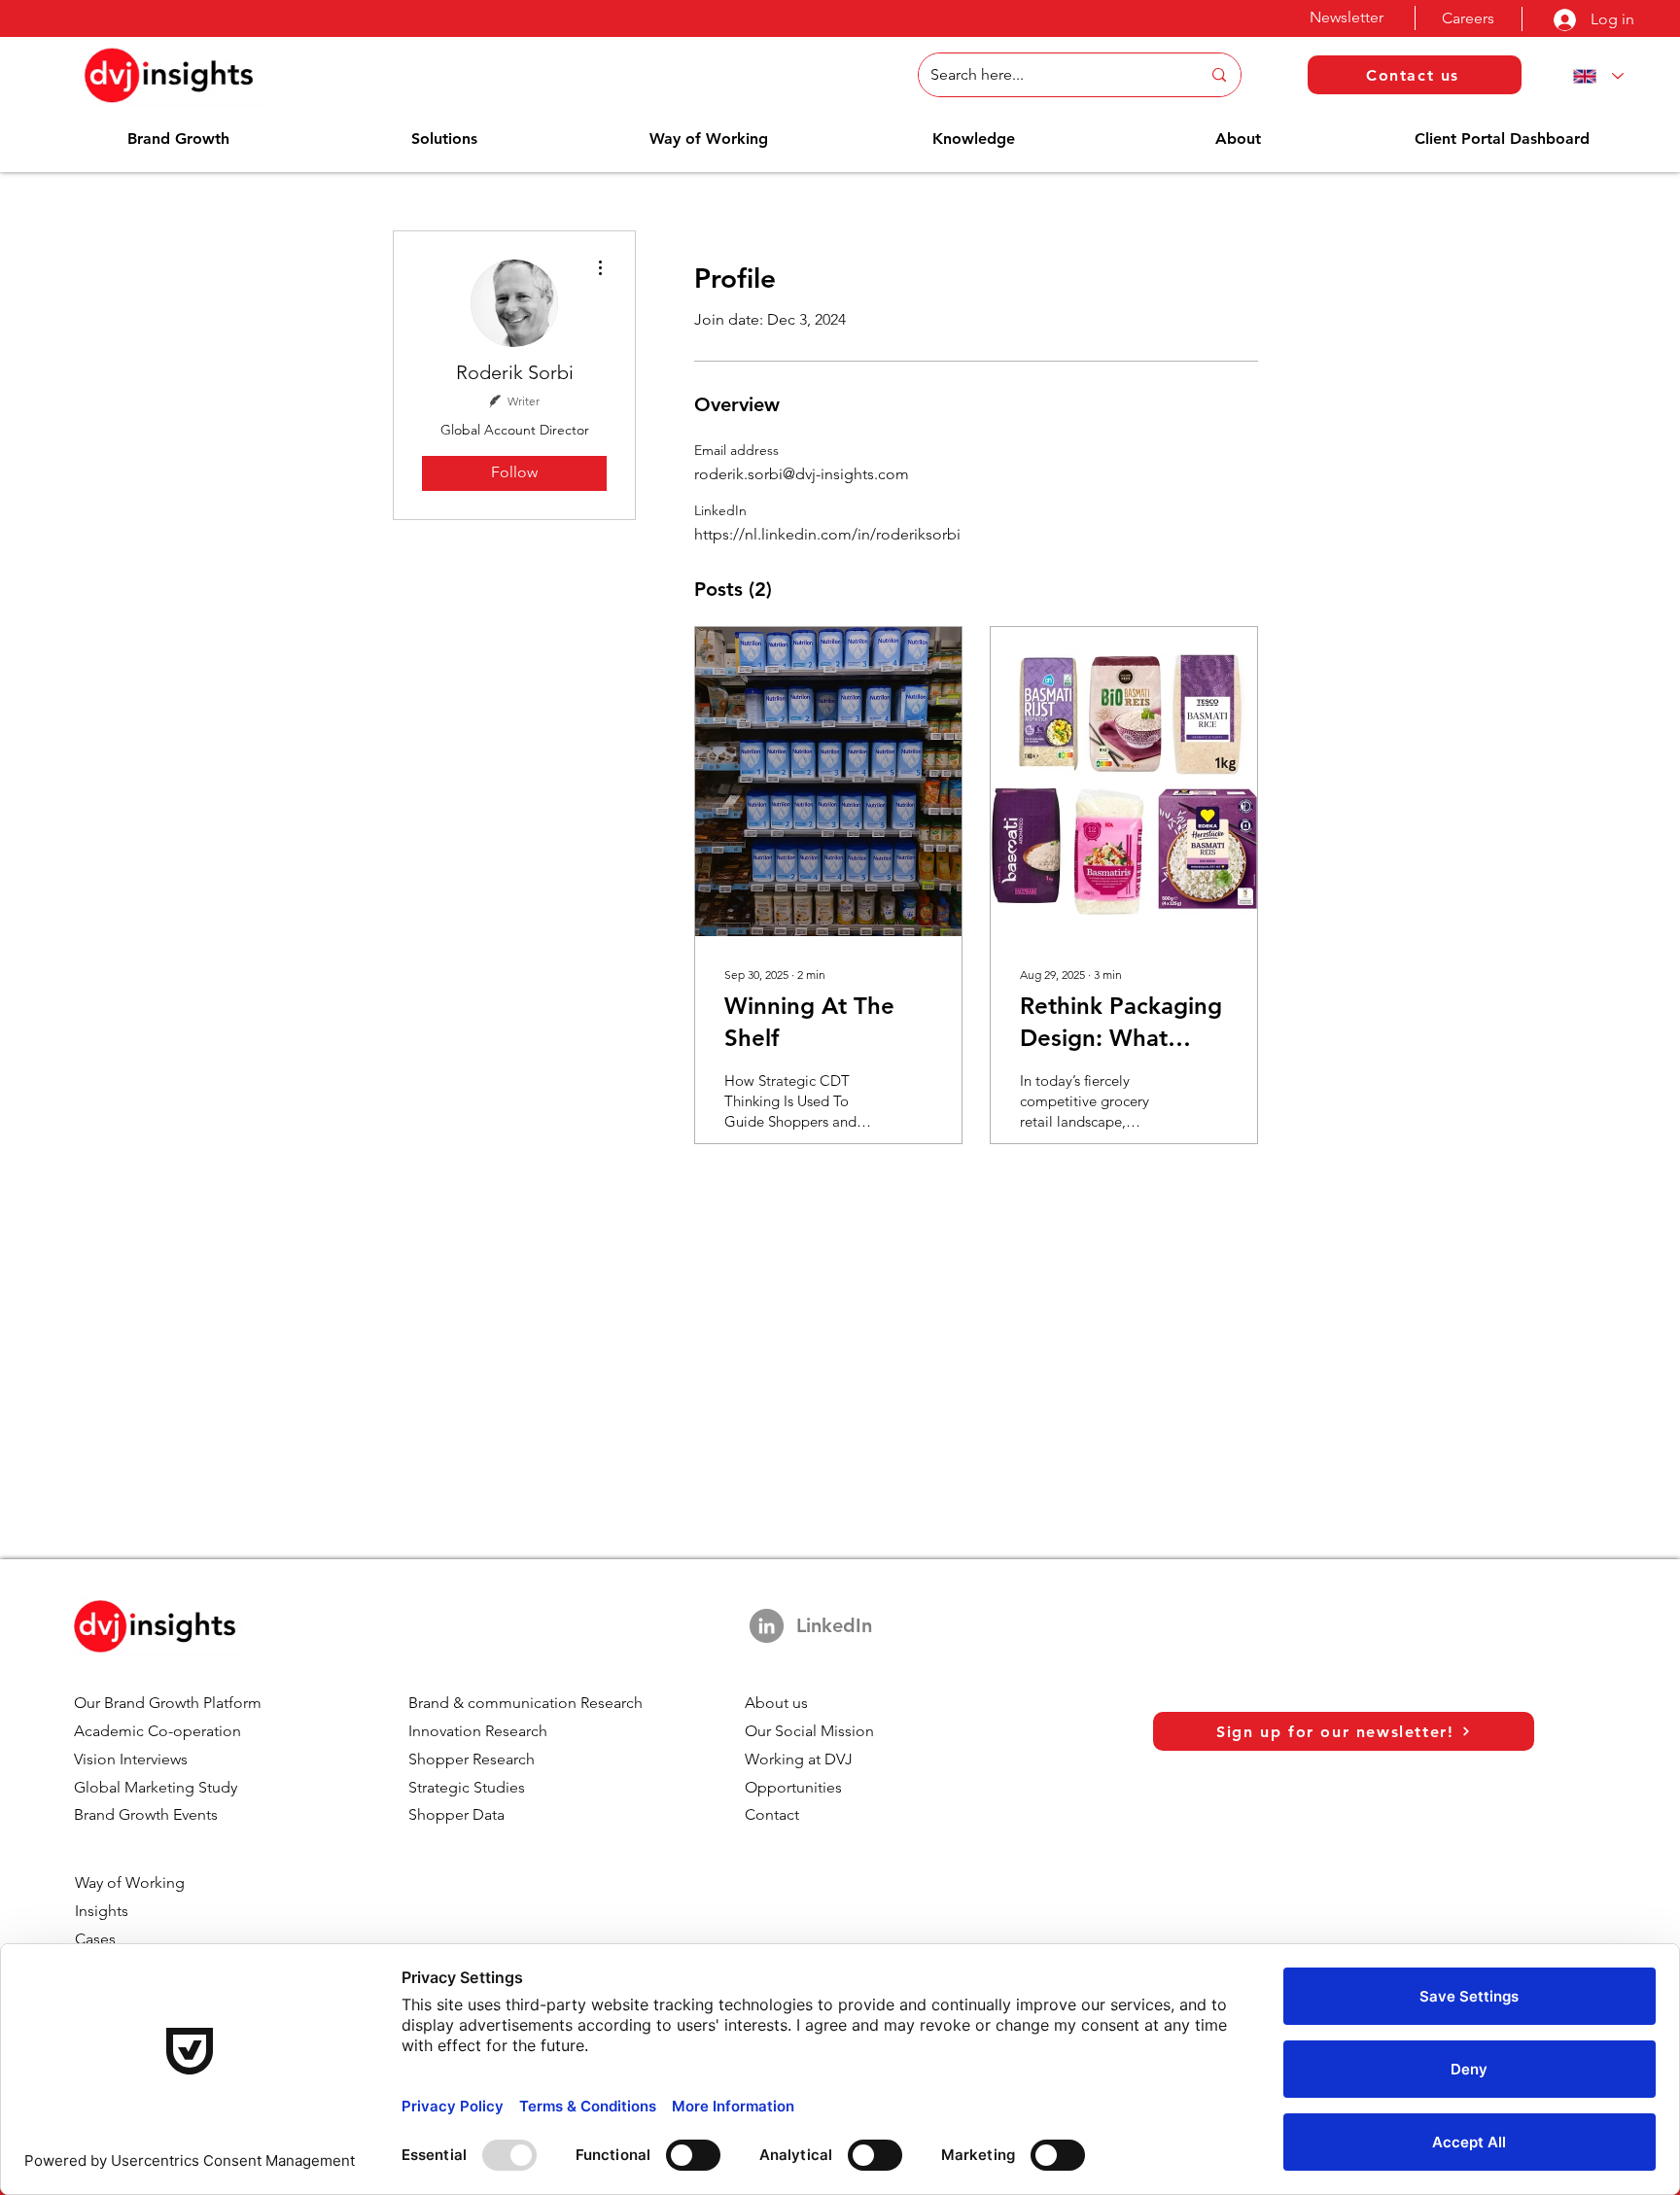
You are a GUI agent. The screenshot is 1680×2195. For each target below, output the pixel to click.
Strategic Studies (467, 1787)
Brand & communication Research (525, 1703)
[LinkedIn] (767, 1626)
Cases (95, 1939)
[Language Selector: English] (1594, 76)
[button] (178, 139)
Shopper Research (472, 1759)
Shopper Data (456, 1814)
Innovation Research (478, 1731)
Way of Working (130, 1882)
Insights (102, 1911)
